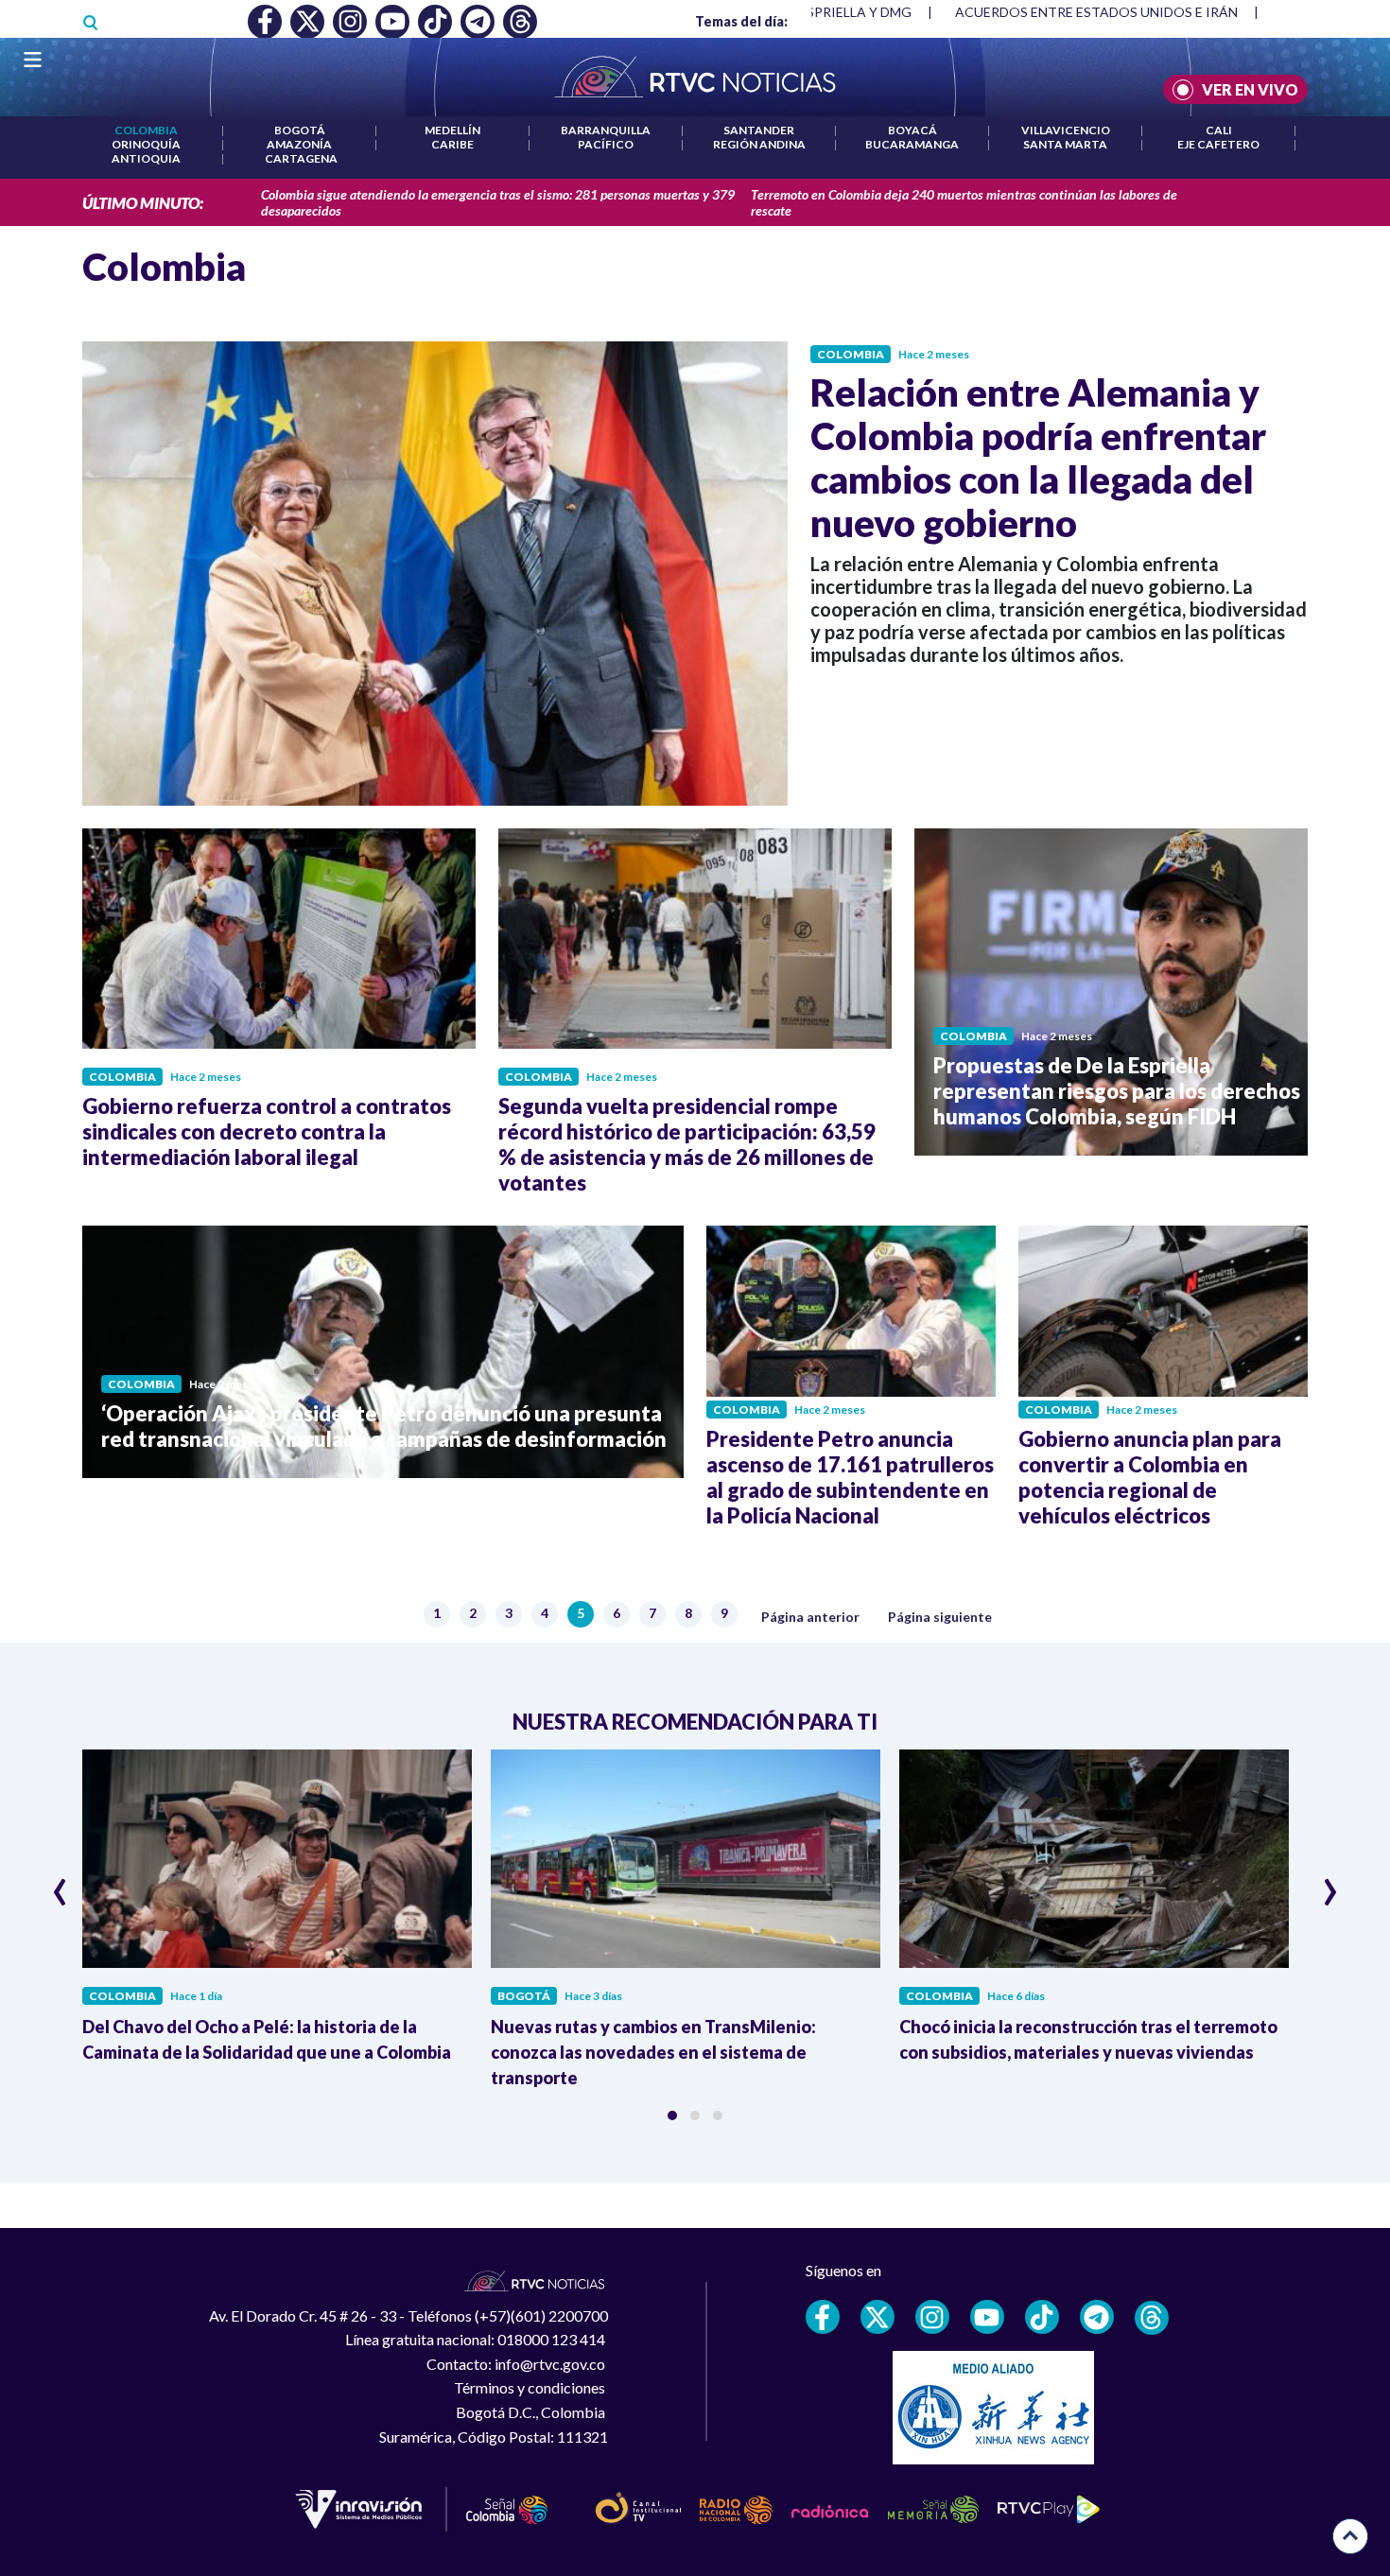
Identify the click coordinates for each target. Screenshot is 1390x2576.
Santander (759, 130)
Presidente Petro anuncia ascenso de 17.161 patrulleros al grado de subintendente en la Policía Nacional (850, 1477)
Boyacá (912, 130)
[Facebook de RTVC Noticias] (823, 2317)
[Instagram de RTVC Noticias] (932, 2317)
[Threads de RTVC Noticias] (1152, 2318)
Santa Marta (1065, 144)
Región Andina (759, 144)
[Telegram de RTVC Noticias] (1097, 2317)
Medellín (452, 130)
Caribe (452, 144)
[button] (672, 2115)
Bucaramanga (912, 144)
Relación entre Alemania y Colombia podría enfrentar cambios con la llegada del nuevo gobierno (1038, 458)
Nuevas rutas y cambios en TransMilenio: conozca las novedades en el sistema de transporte (653, 2052)
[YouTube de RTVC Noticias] (987, 2317)
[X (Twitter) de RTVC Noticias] (877, 2317)
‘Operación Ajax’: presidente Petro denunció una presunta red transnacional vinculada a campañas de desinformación (384, 1426)
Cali (1219, 130)
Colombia (146, 130)
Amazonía (299, 144)
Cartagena (301, 158)
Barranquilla (606, 130)
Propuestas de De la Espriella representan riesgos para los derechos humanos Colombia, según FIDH (1117, 1091)
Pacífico (606, 144)
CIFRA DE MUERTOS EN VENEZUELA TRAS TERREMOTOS (1133, 12)
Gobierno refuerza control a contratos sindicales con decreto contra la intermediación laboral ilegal (267, 1131)
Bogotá (300, 130)
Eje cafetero (1218, 144)
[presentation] (60, 1884)
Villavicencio (1066, 130)
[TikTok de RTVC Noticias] (1042, 2317)
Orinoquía (146, 144)
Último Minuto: (143, 203)
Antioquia (146, 158)
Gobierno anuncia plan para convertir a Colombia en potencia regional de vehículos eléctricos (1150, 1477)
